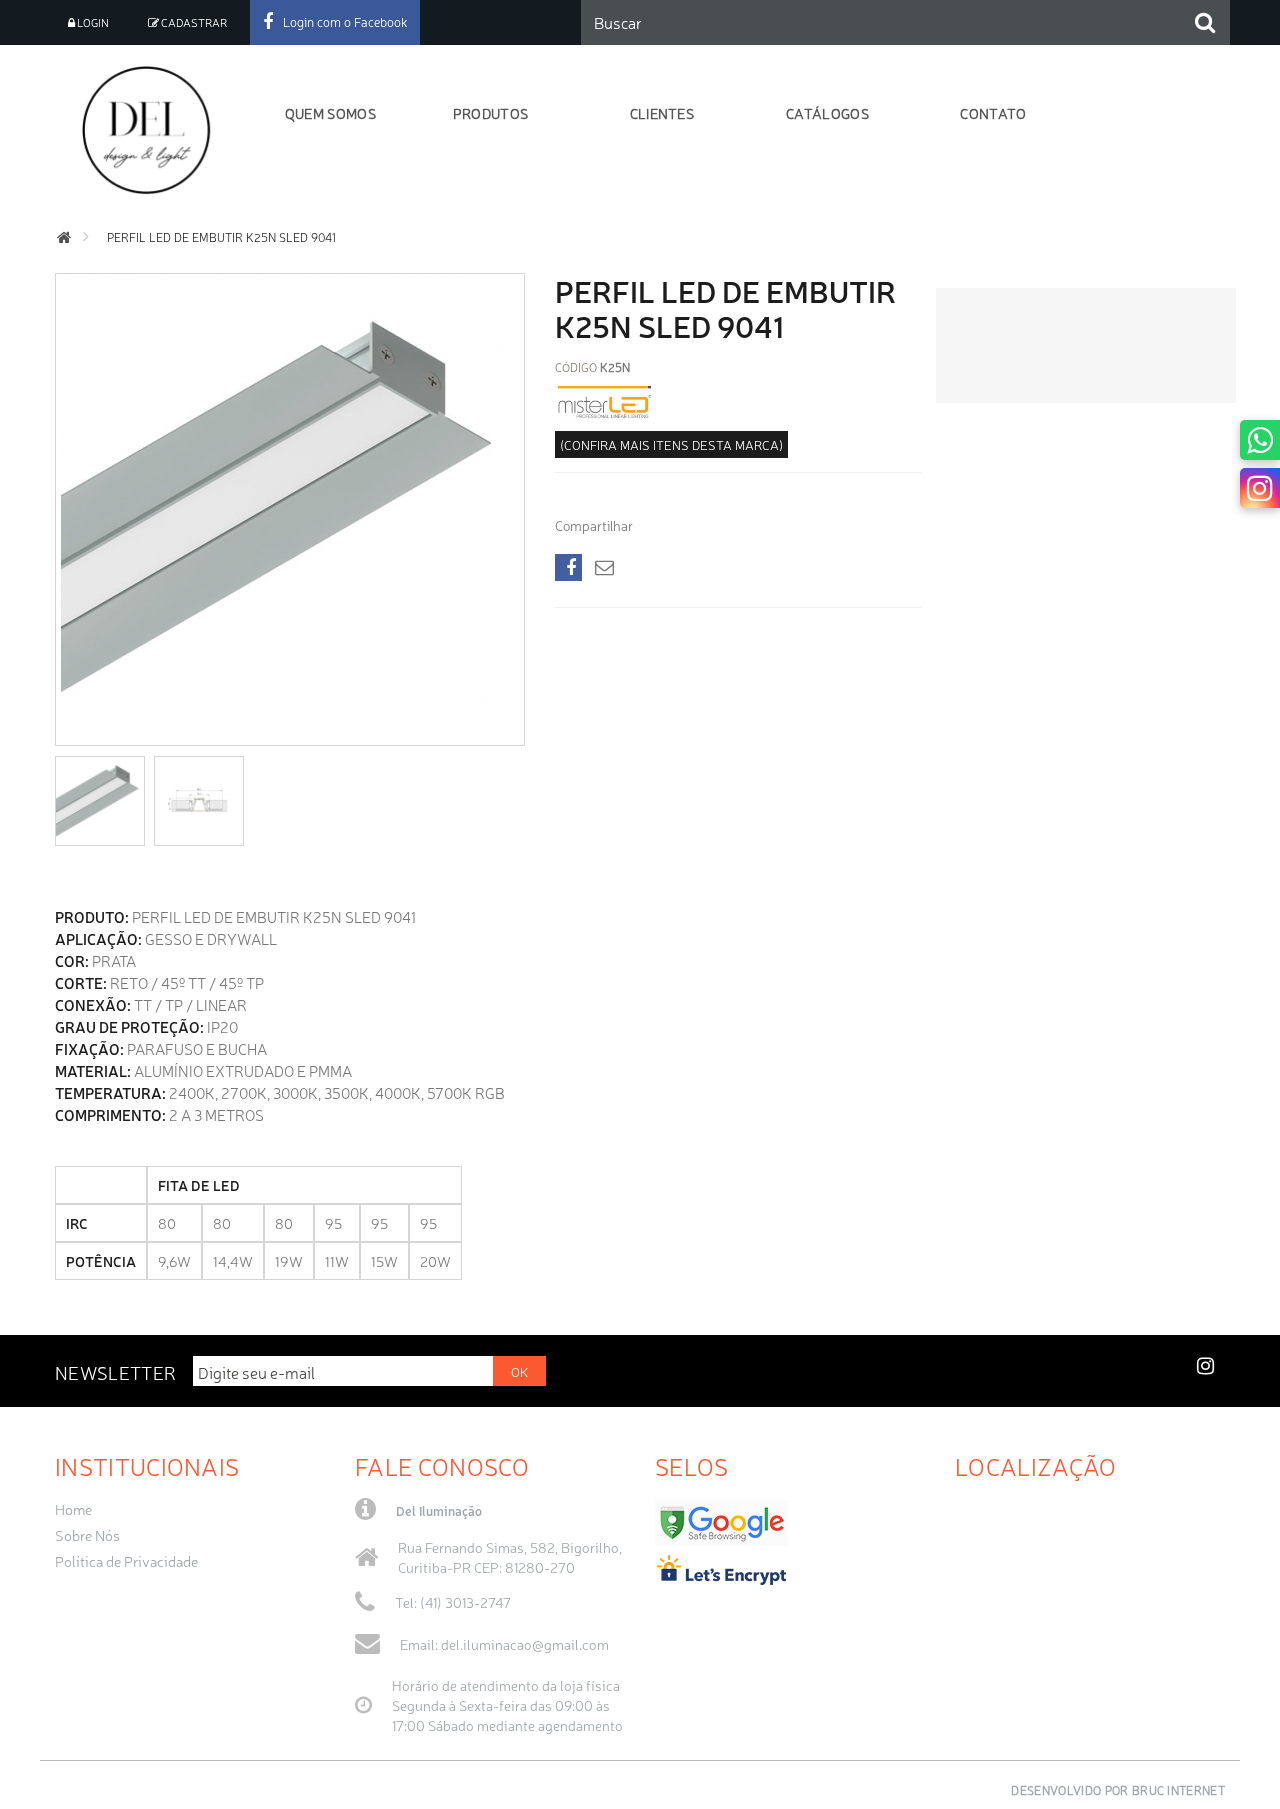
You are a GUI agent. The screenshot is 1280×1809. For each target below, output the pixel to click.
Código (576, 367)
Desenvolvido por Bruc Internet (1118, 1790)
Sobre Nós (87, 1535)
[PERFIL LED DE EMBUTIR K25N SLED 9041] (100, 801)
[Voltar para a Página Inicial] (64, 237)
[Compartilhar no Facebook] (568, 567)
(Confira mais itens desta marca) (671, 444)
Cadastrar (193, 22)
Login (92, 22)
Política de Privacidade (126, 1561)
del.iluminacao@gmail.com (525, 1644)
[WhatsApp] (1260, 440)
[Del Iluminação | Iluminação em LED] (152, 130)
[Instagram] (1260, 488)
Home (73, 1509)
